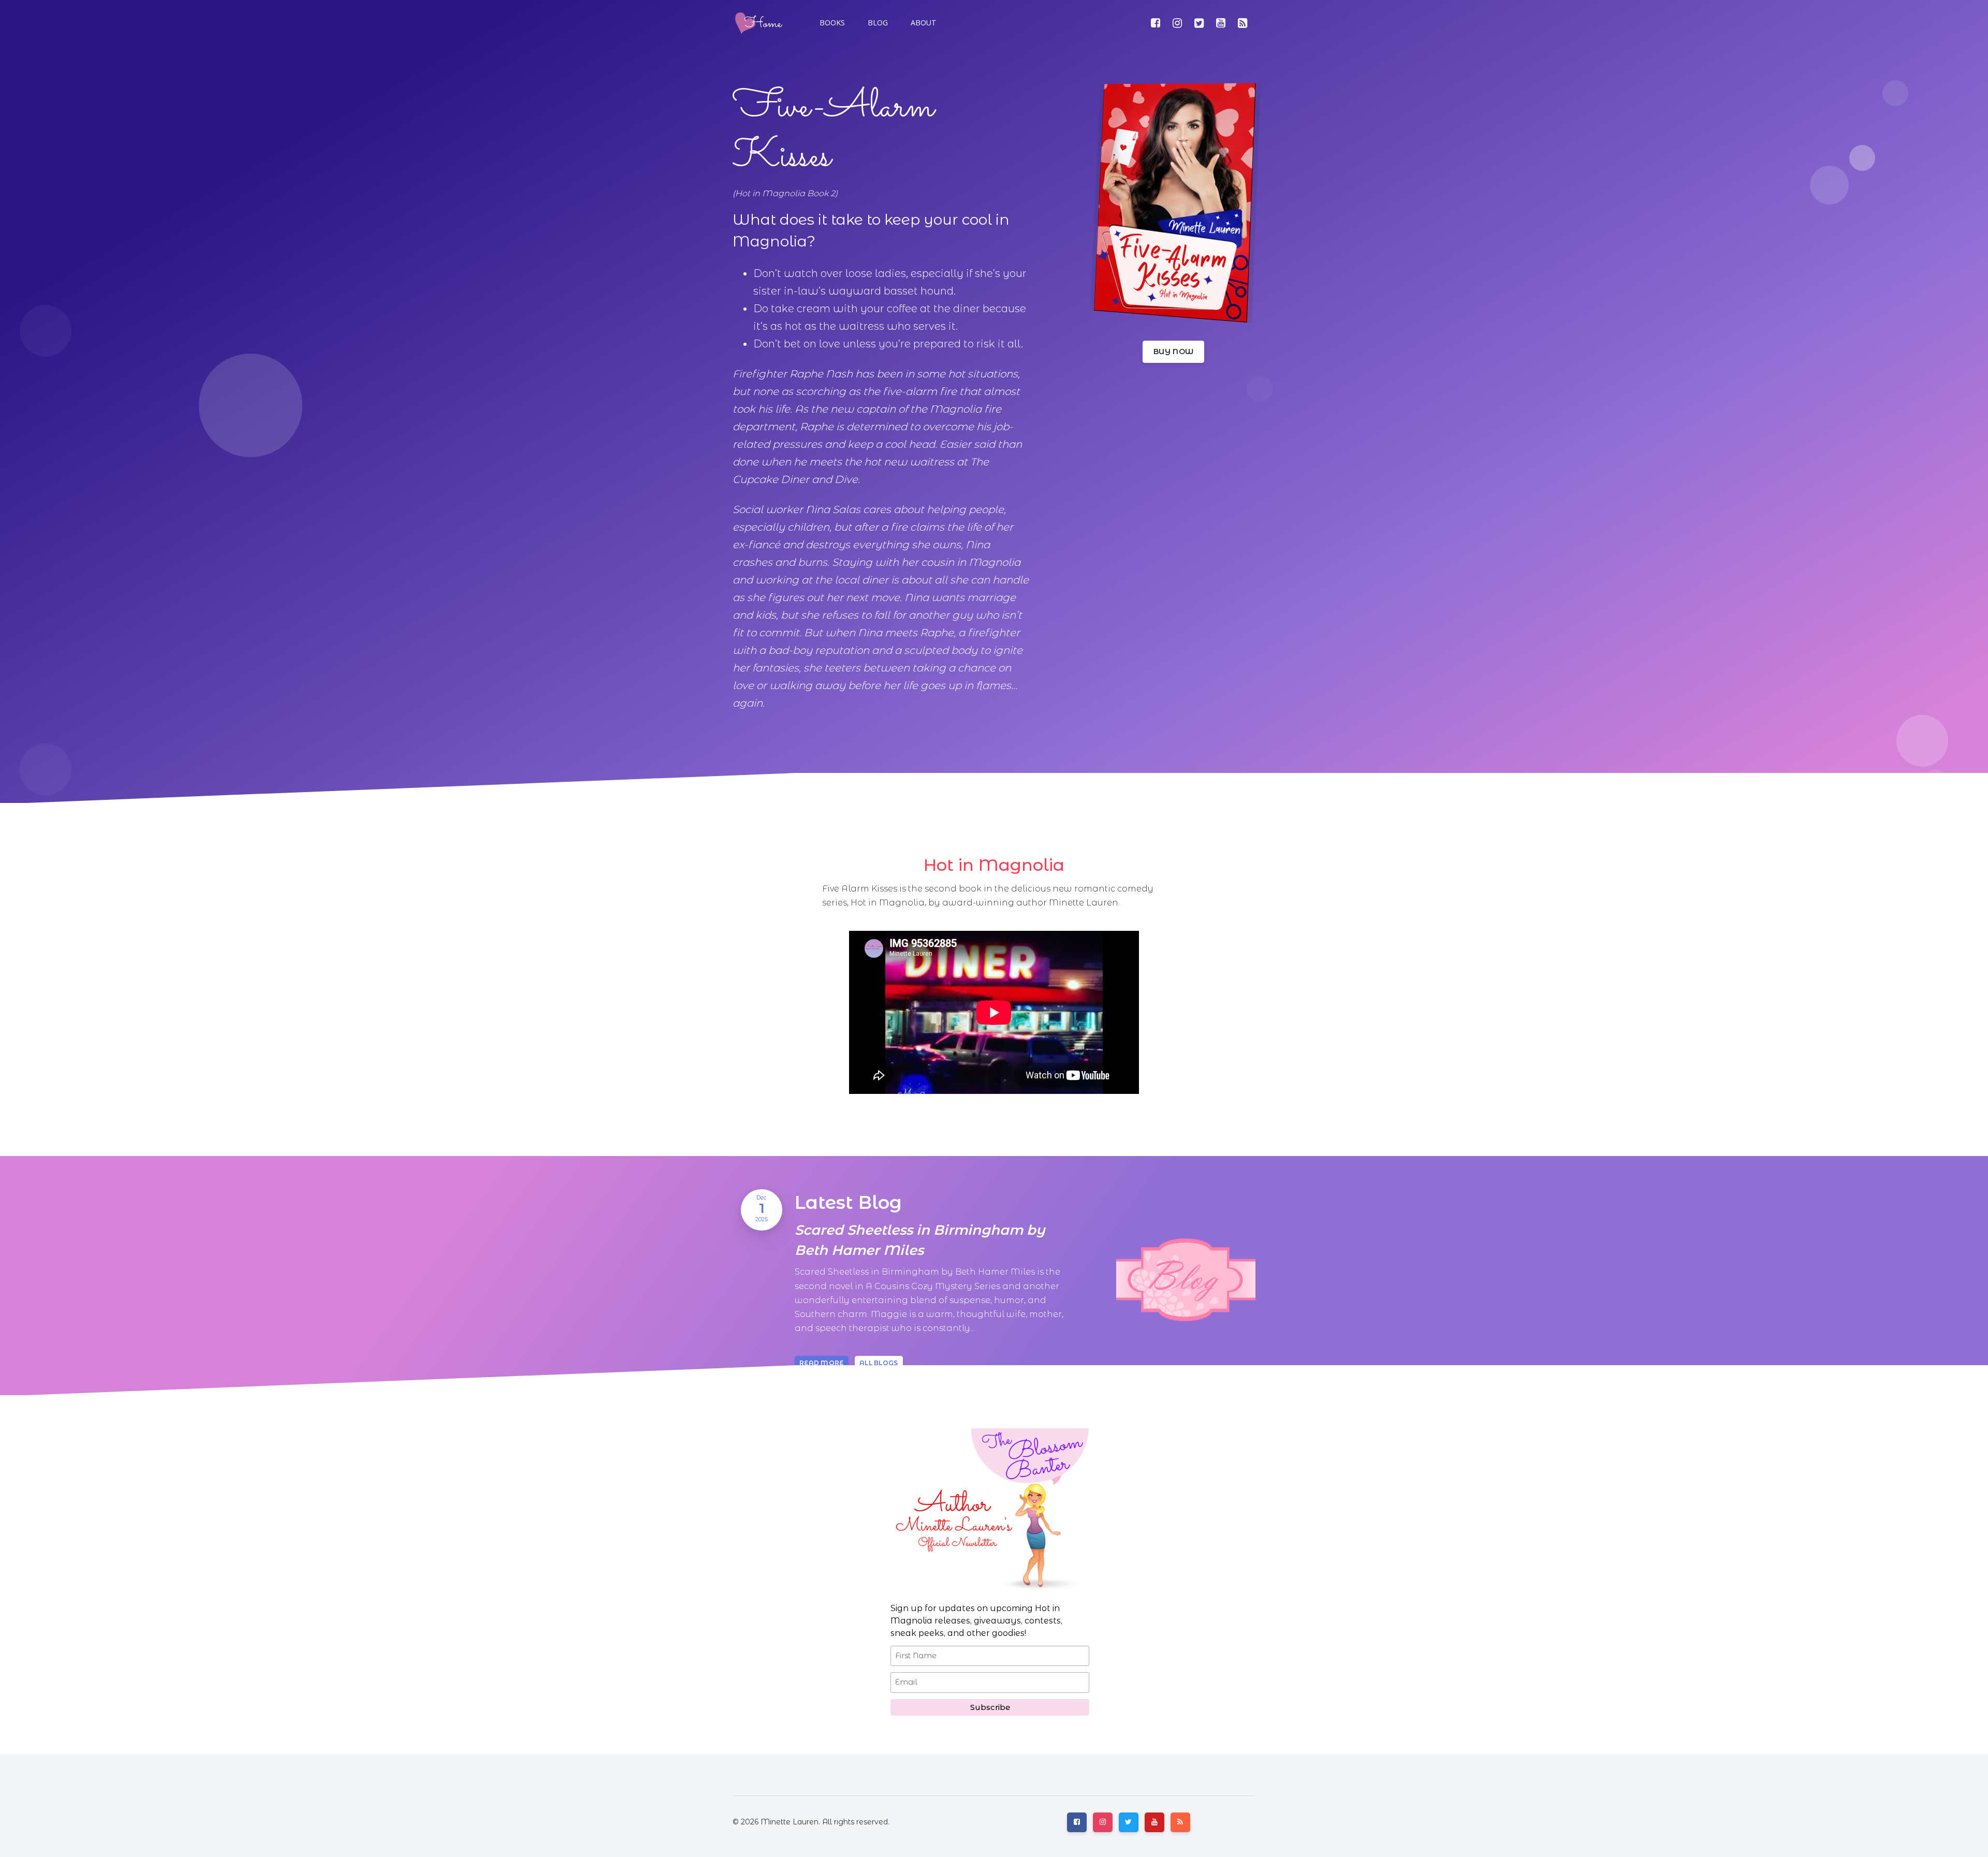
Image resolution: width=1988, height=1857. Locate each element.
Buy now (1173, 352)
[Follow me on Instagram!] (1177, 23)
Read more (822, 1363)
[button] (877, 23)
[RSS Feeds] (1242, 23)
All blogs (879, 1363)
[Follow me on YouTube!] (1221, 23)
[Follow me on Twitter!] (1199, 23)
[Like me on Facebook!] (1156, 23)
